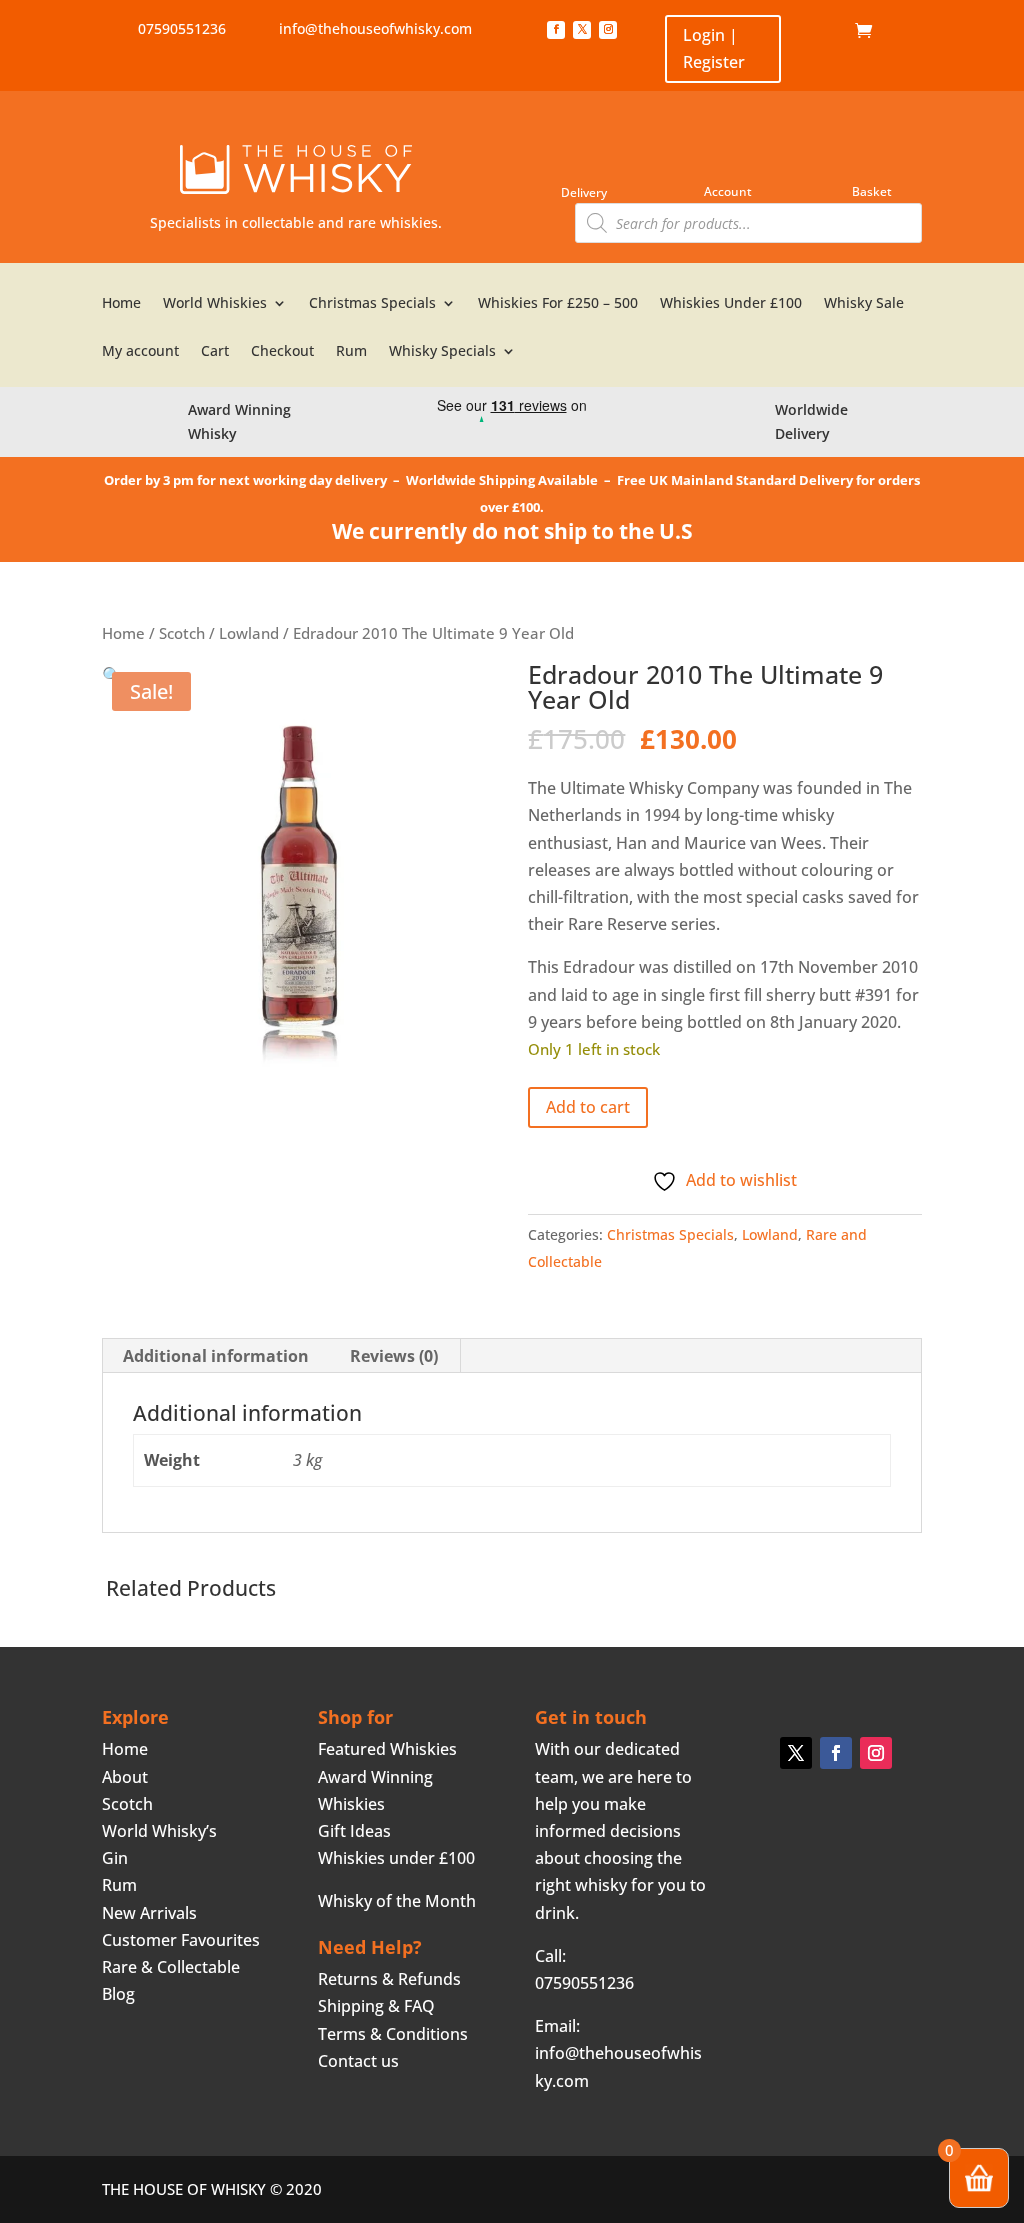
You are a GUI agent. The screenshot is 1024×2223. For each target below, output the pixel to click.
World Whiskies (215, 304)
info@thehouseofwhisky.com (375, 28)
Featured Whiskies (387, 1749)
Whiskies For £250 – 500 (558, 304)
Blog (118, 1994)
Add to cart (588, 1107)
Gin (115, 1858)
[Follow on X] (582, 30)
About (125, 1777)
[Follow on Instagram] (608, 30)
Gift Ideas (354, 1831)
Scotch (182, 633)
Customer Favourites (181, 1940)
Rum (351, 352)
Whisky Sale (864, 304)
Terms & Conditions (393, 2034)
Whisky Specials (442, 352)
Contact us (358, 2061)
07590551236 (182, 28)
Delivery (584, 192)
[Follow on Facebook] (556, 30)
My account (140, 352)
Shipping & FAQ (376, 2006)
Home (824, 31)
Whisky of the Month (397, 1901)
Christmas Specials (372, 304)
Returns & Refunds (389, 1979)
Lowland (249, 633)
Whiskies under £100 (396, 1858)
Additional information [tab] (216, 1356)
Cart (215, 352)
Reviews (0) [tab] (394, 1356)
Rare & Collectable (171, 1967)
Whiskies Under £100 (731, 304)
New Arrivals (149, 1913)
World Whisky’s (159, 1831)
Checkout (282, 352)
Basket (872, 191)
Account (728, 191)
